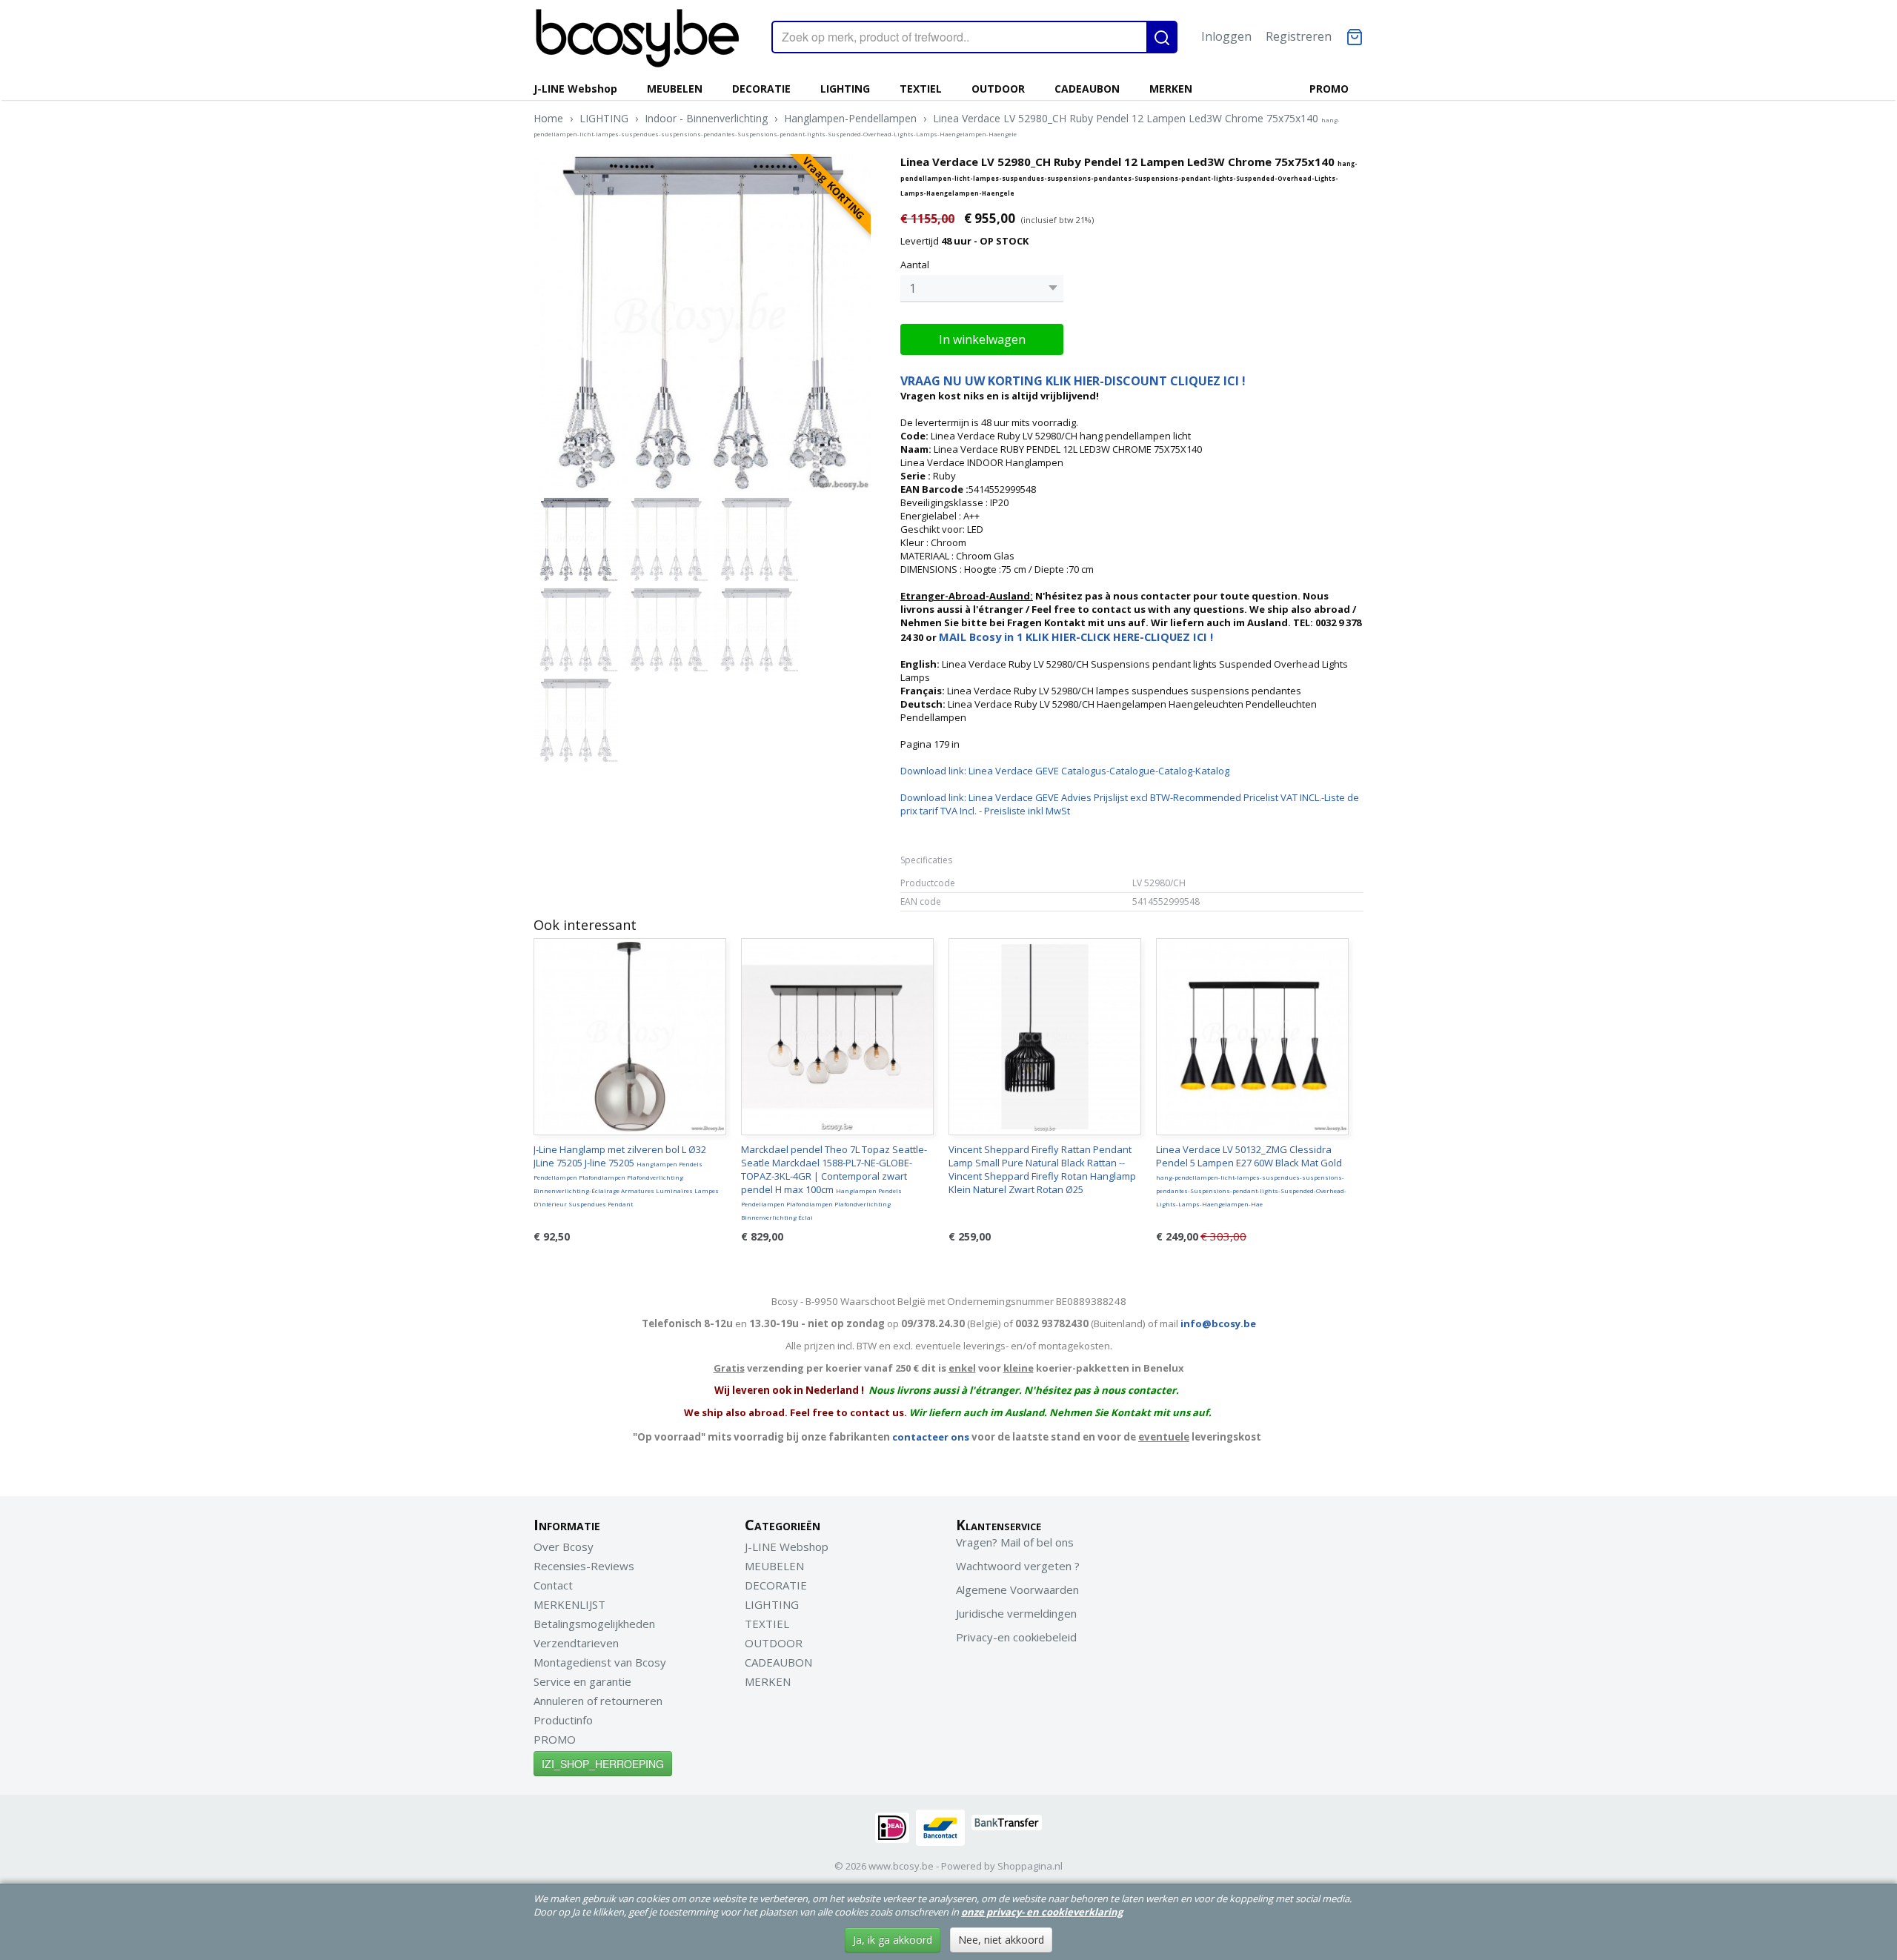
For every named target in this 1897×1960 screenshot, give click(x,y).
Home (548, 118)
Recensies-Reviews (584, 1566)
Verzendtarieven (576, 1643)
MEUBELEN (675, 89)
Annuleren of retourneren (598, 1701)
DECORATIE (761, 89)
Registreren (1299, 36)
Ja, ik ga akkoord (893, 1940)
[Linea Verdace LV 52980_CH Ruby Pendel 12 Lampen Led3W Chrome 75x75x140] (702, 323)
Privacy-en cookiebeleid (1016, 1637)
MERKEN (1171, 89)
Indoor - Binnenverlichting (706, 118)
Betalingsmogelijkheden (594, 1624)
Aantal (915, 265)
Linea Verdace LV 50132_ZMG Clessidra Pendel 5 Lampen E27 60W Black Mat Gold (1251, 1175)
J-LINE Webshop (575, 89)
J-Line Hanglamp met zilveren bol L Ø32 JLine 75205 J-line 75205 (626, 1175)
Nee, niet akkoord (1001, 1940)
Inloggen (1226, 36)
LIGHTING (845, 89)
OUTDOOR (998, 89)
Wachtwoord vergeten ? (1018, 1566)
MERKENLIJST (569, 1604)
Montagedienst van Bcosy (600, 1662)
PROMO (1329, 89)
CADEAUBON (1087, 89)
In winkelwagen (982, 339)
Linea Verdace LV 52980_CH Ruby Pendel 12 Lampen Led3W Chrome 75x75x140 (937, 124)
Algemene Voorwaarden (1017, 1589)
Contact (553, 1585)
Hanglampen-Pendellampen (850, 118)
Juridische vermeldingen (1016, 1613)
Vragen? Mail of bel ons (1015, 1542)
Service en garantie (582, 1681)
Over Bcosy (564, 1547)
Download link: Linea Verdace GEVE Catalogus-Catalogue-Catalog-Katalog (1065, 771)
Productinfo (563, 1720)
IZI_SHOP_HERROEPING (603, 1764)
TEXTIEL (921, 89)
